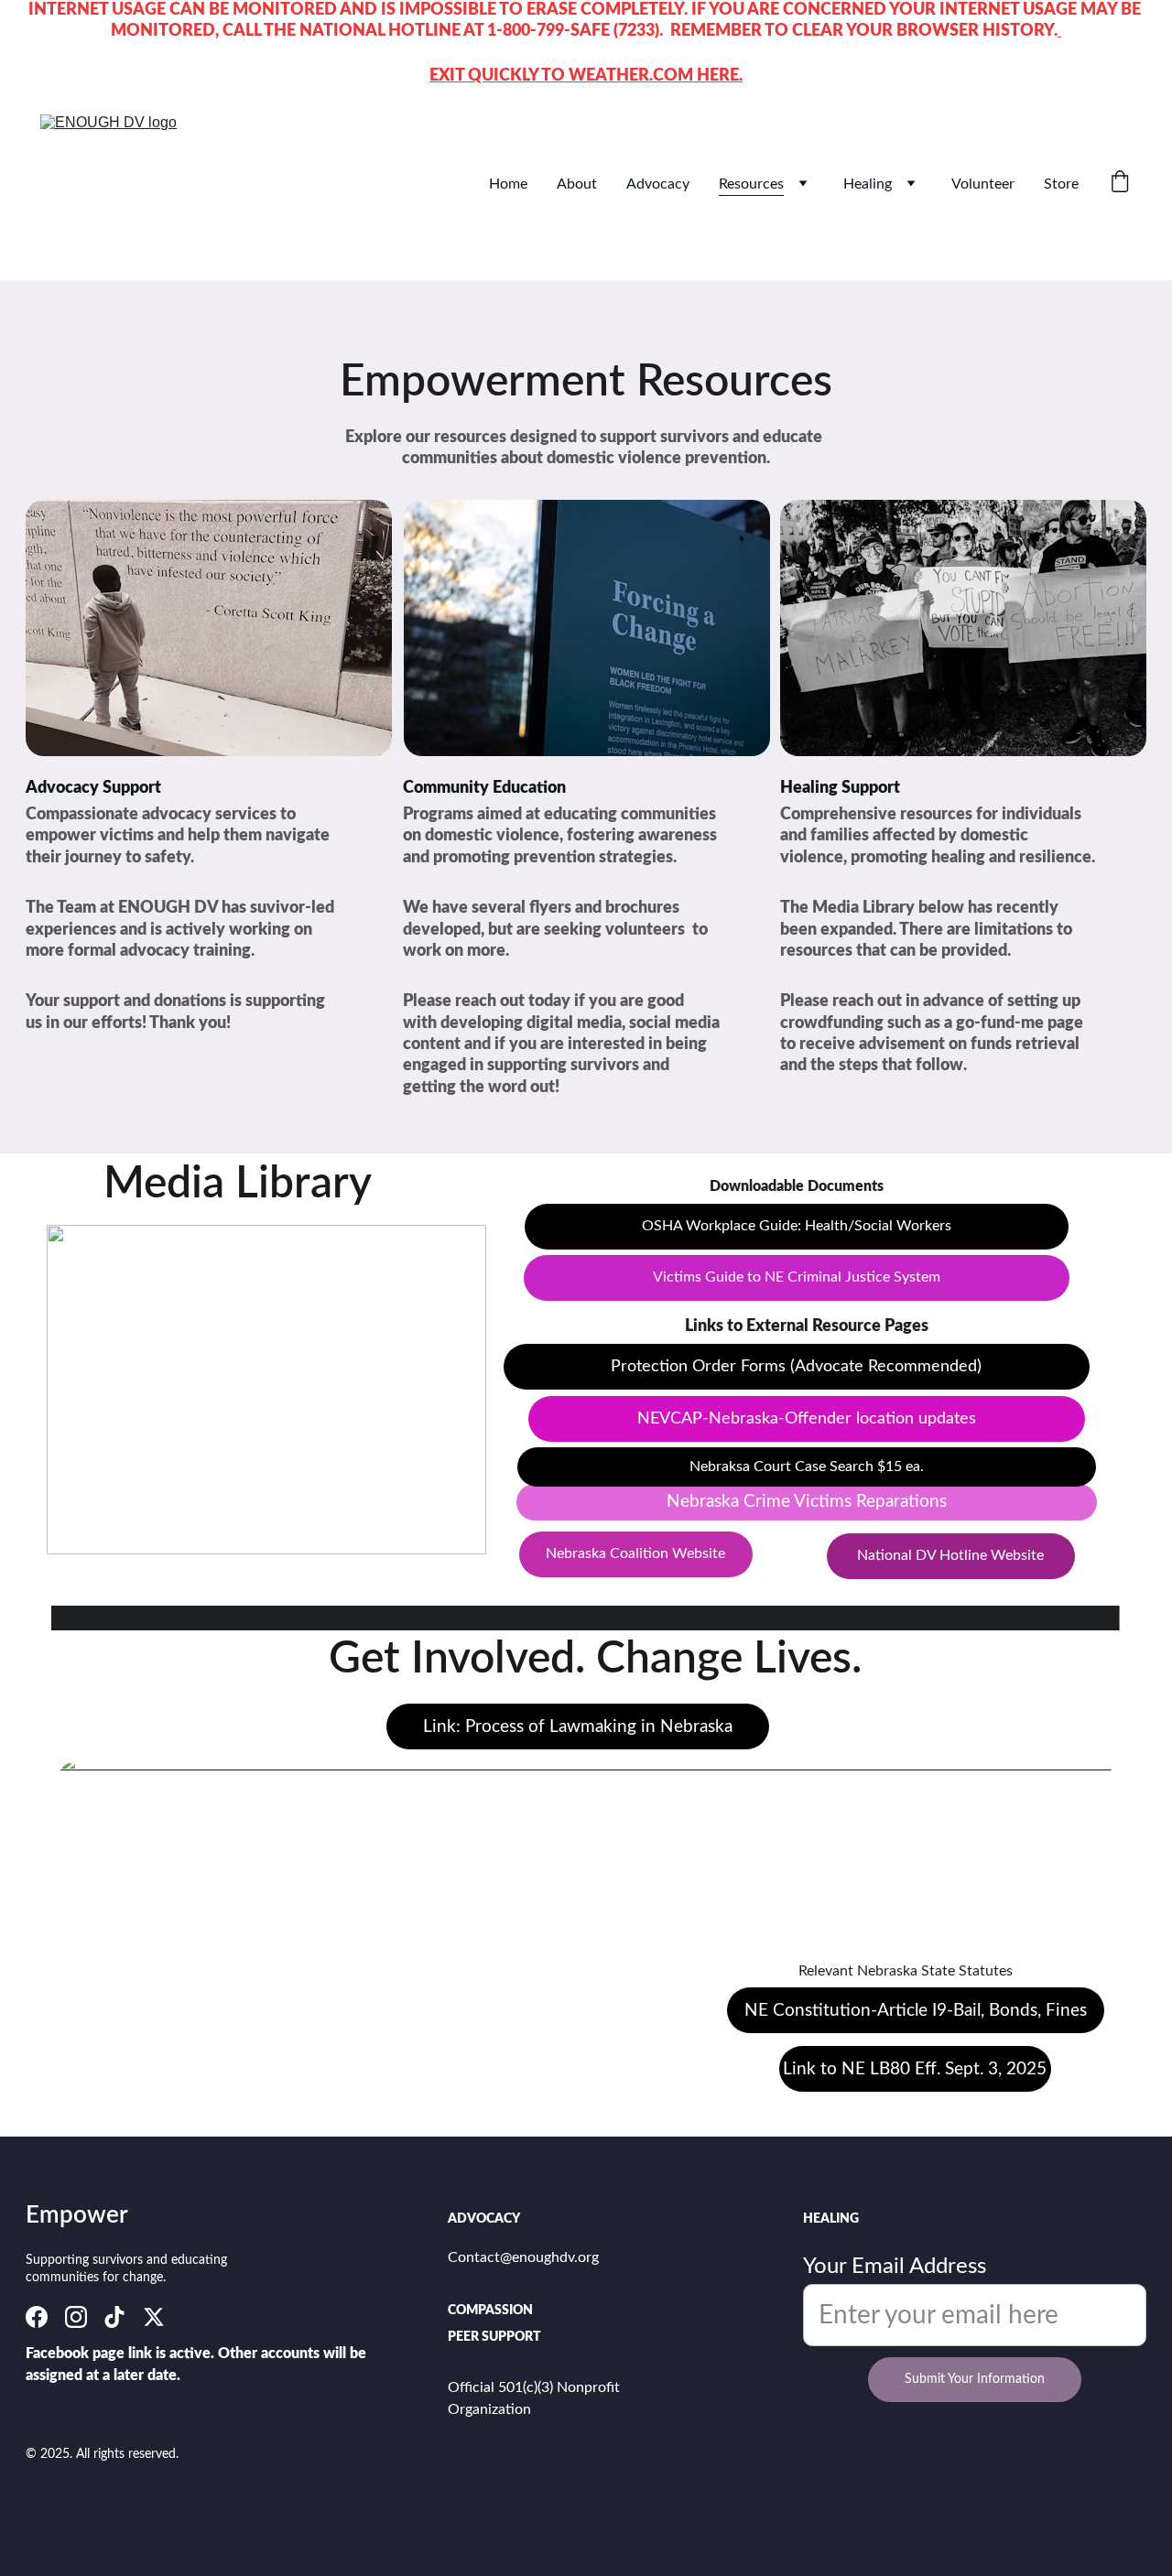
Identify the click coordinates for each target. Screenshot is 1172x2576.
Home (508, 184)
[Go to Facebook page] (37, 2317)
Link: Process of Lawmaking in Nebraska (578, 1727)
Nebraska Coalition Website (635, 1553)
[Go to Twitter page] (154, 2317)
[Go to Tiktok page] (114, 2317)
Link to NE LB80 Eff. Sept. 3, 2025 (915, 2069)
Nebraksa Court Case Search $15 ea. (807, 1467)
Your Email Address (895, 2267)
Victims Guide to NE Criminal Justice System (797, 1277)
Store (1061, 184)
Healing (868, 184)
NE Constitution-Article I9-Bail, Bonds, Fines (916, 2011)
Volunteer (983, 184)
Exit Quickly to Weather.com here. (586, 76)
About (577, 184)
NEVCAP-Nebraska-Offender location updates (807, 1419)
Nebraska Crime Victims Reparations (807, 1502)
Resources (751, 184)
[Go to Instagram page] (76, 2317)
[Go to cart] (1120, 184)
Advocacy (658, 184)
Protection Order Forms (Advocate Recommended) (796, 1367)
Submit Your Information (975, 2379)
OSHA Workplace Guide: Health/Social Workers (797, 1226)
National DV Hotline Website (950, 1555)
